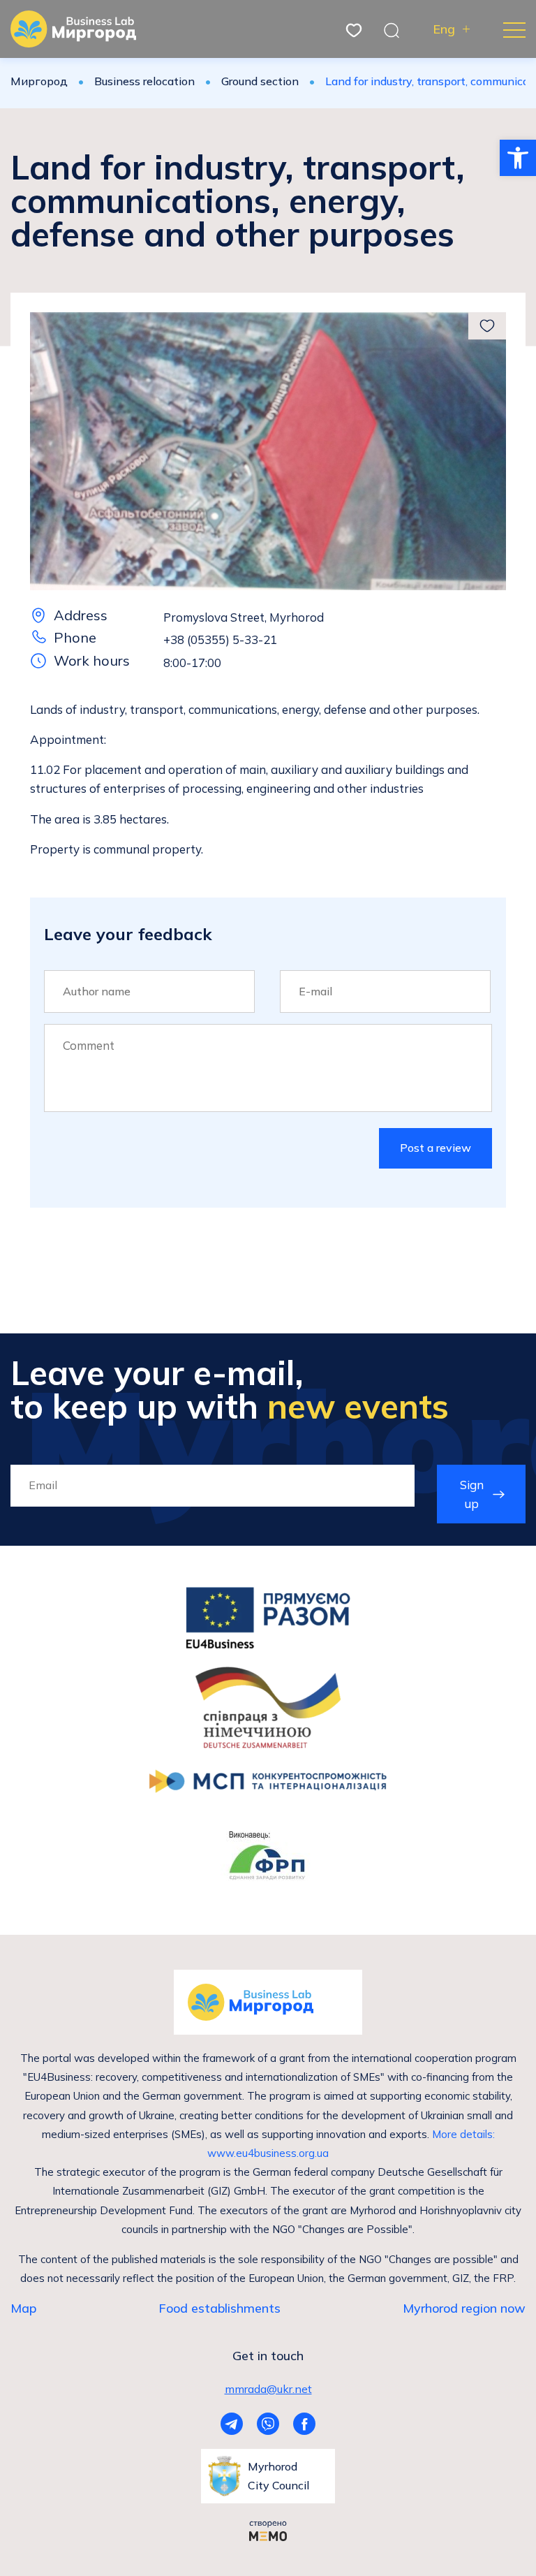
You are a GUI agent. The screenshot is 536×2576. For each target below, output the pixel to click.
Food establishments (219, 2308)
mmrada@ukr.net (268, 2389)
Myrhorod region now (464, 2308)
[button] (518, 158)
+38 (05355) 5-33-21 (220, 639)
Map (23, 2308)
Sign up (472, 1494)
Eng (444, 29)
